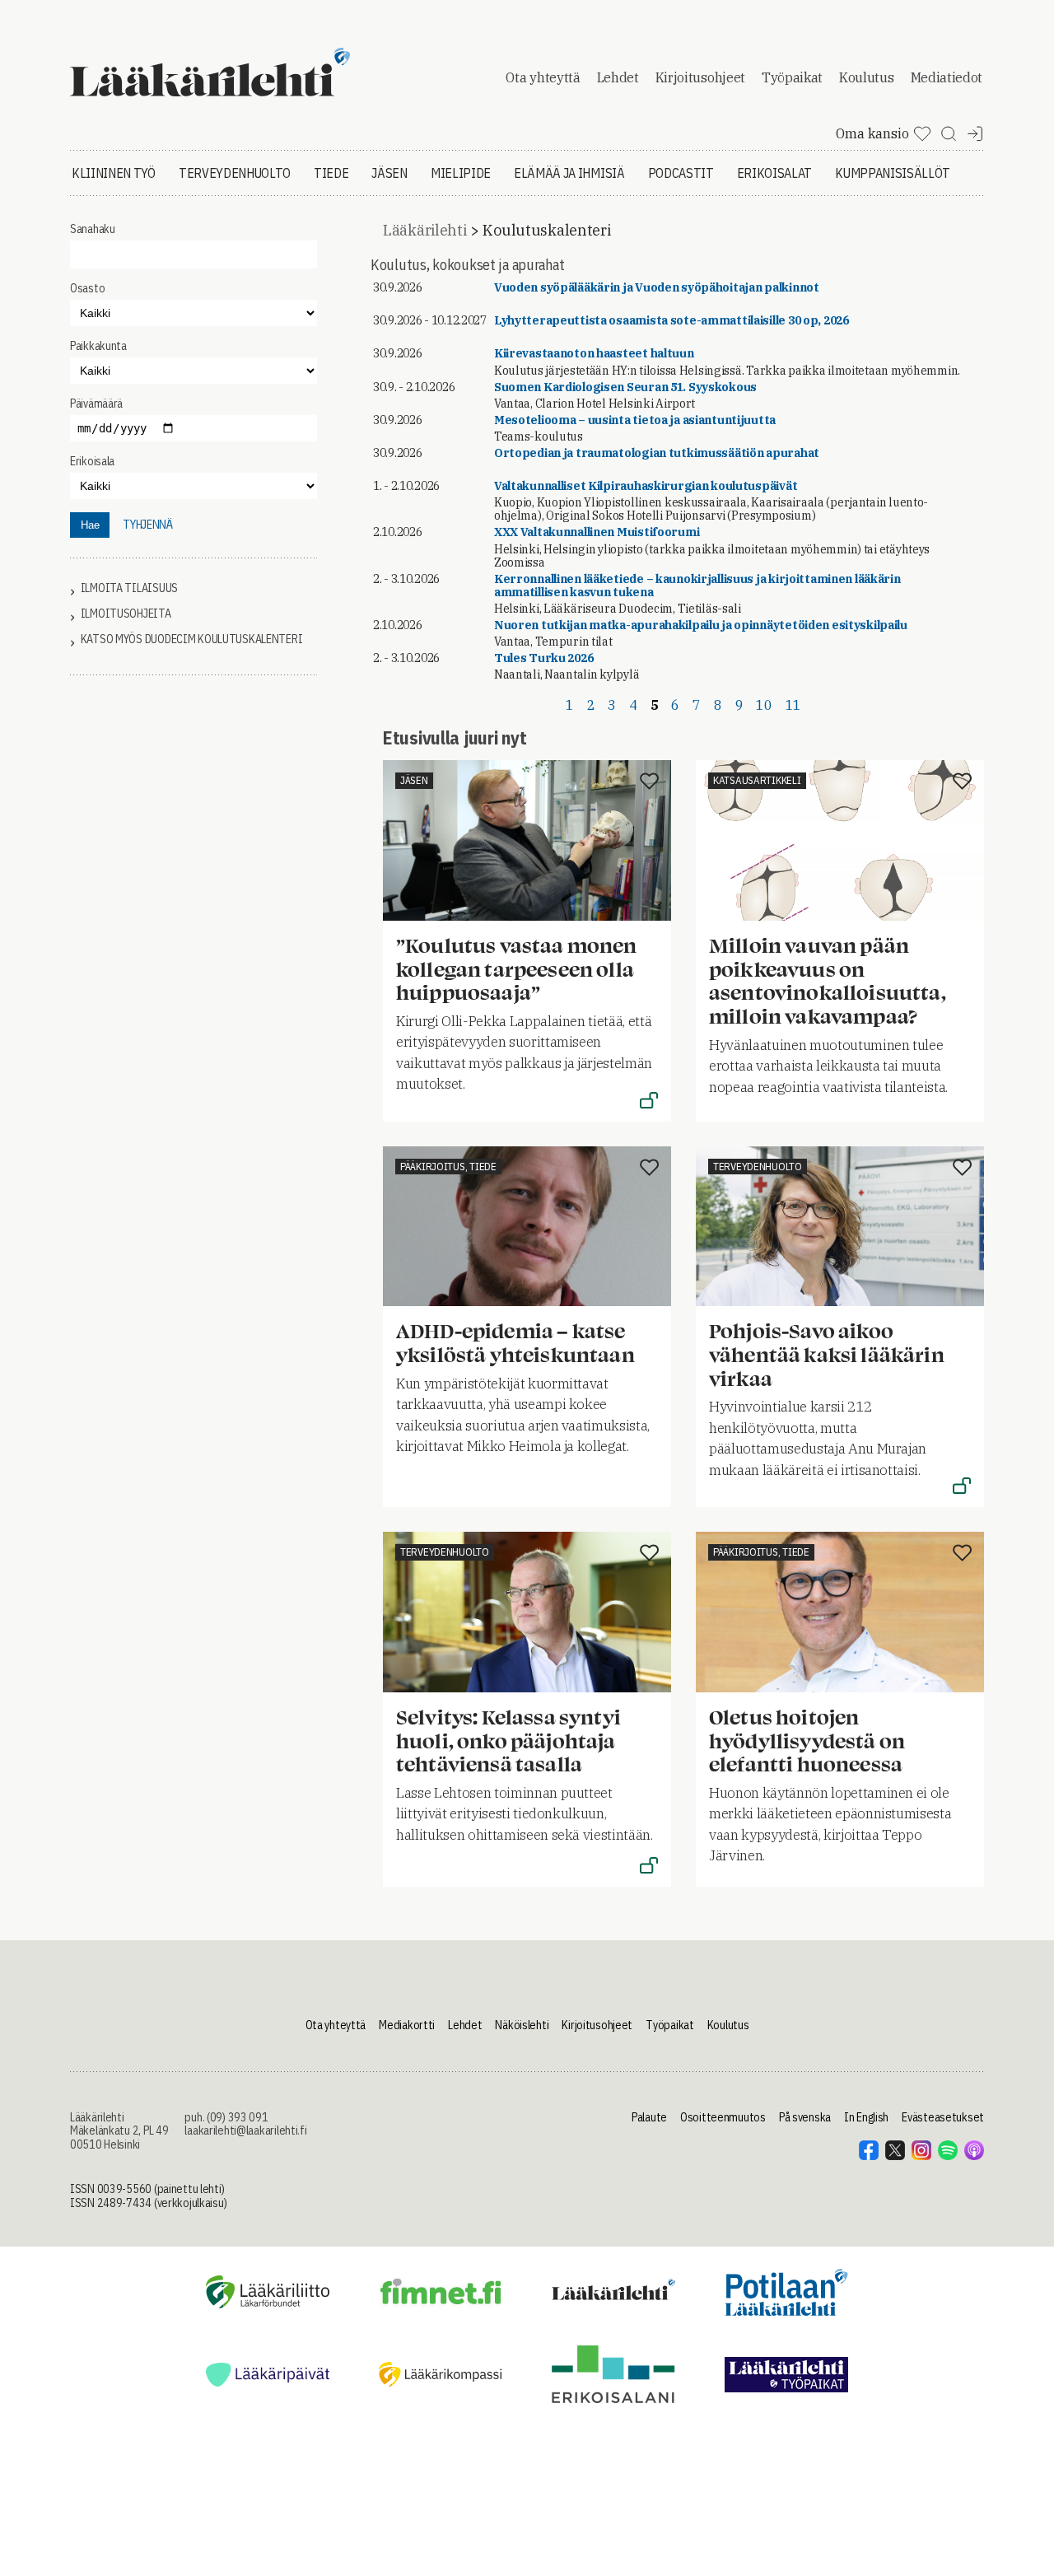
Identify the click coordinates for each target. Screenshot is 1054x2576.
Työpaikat (792, 77)
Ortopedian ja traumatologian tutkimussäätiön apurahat (657, 453)
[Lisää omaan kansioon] (649, 782)
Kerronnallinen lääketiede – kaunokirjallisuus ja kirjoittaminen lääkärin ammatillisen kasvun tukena (697, 586)
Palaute (649, 2117)
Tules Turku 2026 (544, 658)
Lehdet (618, 77)
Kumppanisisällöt (893, 173)
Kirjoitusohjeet (700, 77)
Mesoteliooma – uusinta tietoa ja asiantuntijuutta (635, 420)
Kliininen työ (114, 173)
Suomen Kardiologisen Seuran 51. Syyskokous (625, 387)
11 (793, 705)
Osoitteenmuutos (723, 2117)
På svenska (805, 2117)
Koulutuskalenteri (546, 230)
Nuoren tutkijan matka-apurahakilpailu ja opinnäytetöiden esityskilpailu (701, 625)
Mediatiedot (947, 77)
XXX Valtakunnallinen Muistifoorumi (597, 532)
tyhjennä (148, 525)
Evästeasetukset (943, 2117)
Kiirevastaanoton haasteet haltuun (594, 353)
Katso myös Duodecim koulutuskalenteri (192, 639)
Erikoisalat (774, 173)
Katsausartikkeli (757, 780)
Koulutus (866, 77)
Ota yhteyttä (543, 77)
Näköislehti (522, 2025)
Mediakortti (407, 2025)
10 (764, 705)
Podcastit (681, 173)
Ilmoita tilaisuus (129, 588)
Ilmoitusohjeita (126, 614)
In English (866, 2117)
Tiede (331, 173)
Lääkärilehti (425, 230)
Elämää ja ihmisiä (569, 173)
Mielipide (461, 173)
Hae (90, 525)
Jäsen (389, 173)
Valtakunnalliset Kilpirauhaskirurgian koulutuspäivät (646, 486)
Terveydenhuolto (235, 173)
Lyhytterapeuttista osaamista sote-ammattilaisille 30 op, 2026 (672, 320)
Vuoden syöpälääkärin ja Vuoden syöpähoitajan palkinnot (657, 287)
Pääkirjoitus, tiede (448, 1167)
